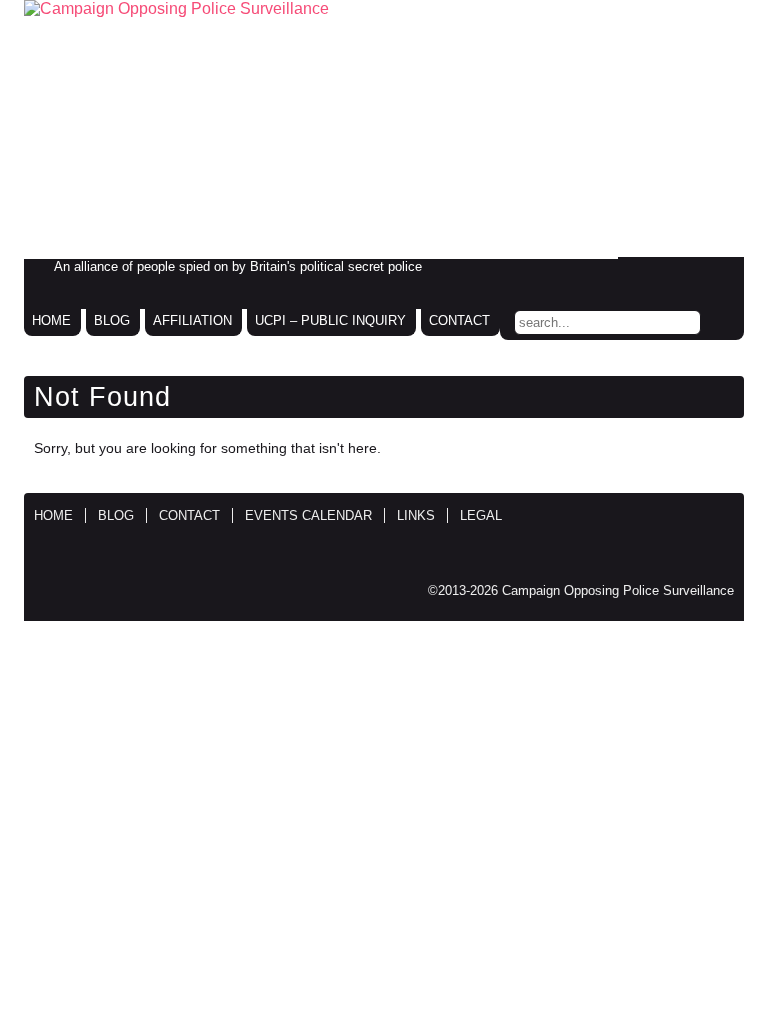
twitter (676, 273)
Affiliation (192, 320)
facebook (634, 273)
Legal (481, 515)
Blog (112, 320)
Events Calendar (308, 515)
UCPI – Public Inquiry (330, 320)
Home (51, 320)
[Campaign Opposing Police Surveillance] (384, 129)
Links (416, 515)
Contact (459, 320)
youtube (718, 273)
